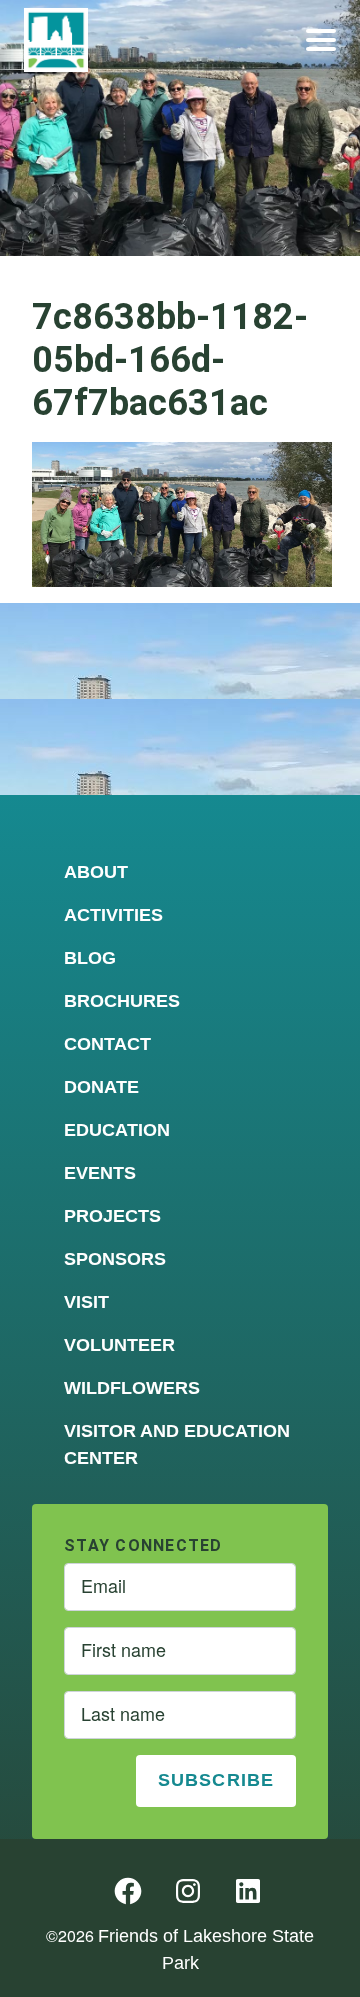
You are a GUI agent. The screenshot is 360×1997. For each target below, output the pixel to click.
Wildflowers (132, 1388)
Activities (113, 915)
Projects (112, 1216)
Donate (101, 1087)
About (96, 872)
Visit (86, 1302)
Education (117, 1130)
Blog (90, 958)
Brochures (122, 1001)
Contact (107, 1044)
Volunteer (119, 1345)
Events (100, 1173)
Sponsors (115, 1259)
